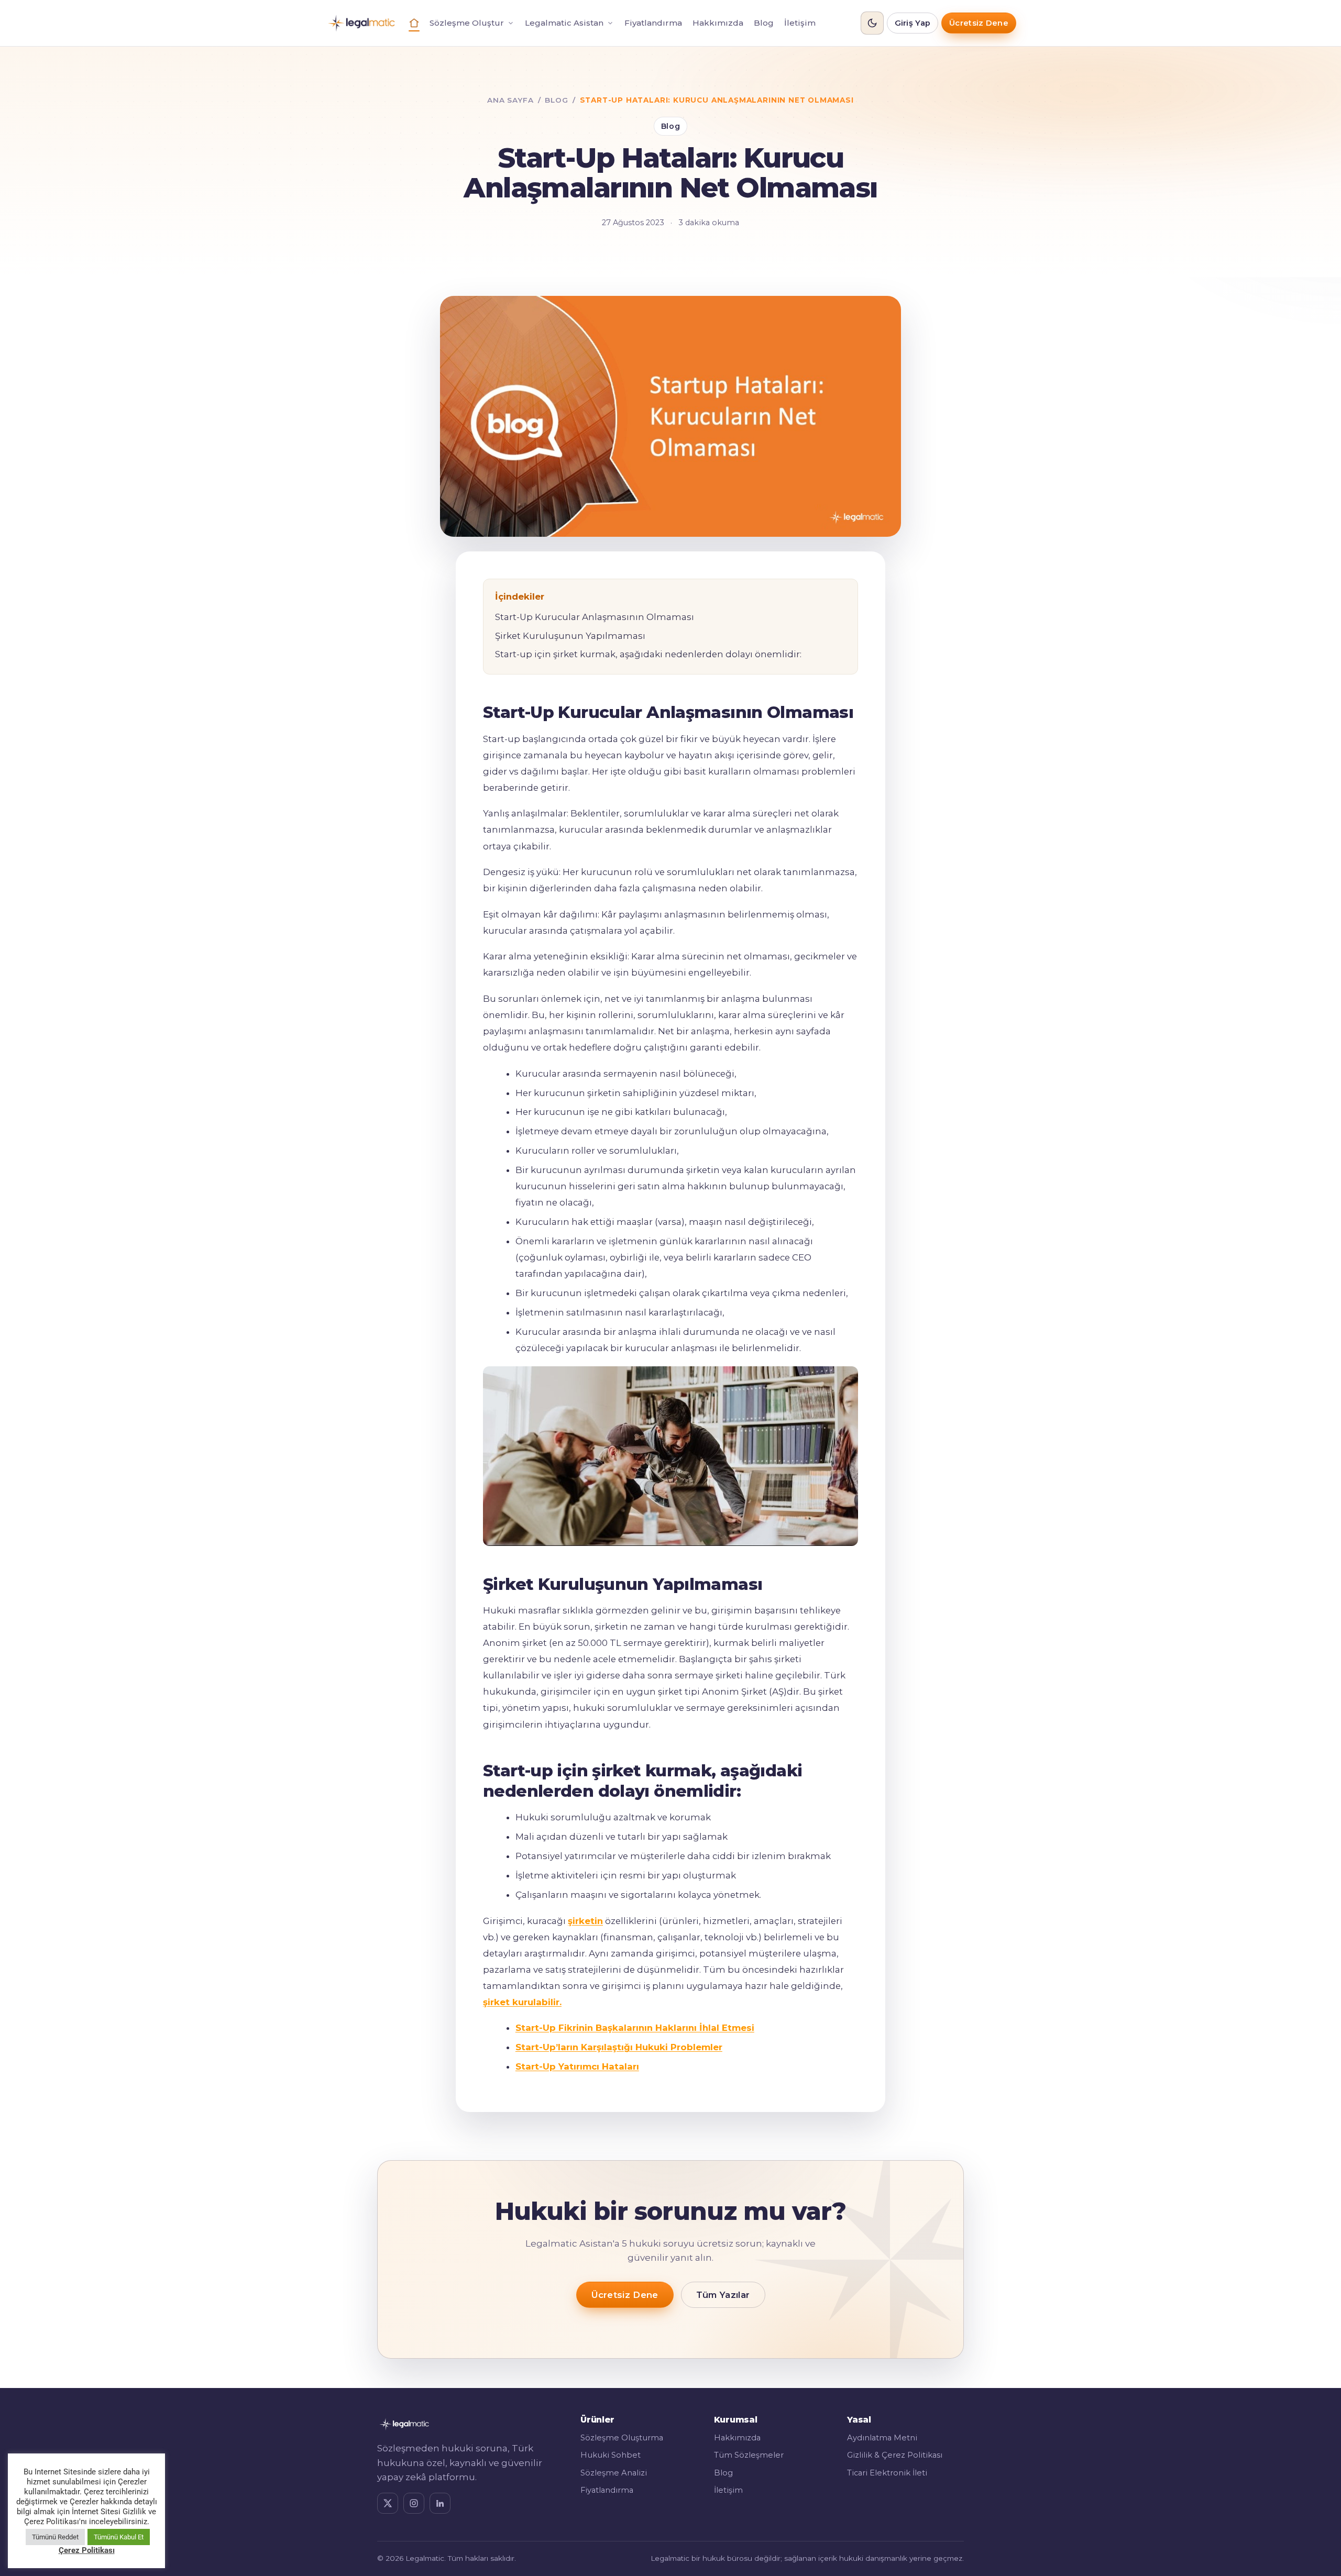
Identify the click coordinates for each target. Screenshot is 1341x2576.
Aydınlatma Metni (882, 2438)
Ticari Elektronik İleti (887, 2473)
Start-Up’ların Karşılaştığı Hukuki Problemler (619, 2047)
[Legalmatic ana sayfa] (361, 23)
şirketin (585, 1921)
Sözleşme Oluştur (467, 23)
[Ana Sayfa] (414, 23)
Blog (764, 23)
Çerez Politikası (87, 2550)
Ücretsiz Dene (979, 23)
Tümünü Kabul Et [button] (119, 2537)
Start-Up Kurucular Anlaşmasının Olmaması (595, 617)
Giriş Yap (913, 23)
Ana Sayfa (510, 100)
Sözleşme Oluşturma (622, 2438)
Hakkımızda (718, 23)
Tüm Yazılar (723, 2295)
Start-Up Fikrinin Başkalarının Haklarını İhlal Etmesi (635, 2028)
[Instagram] (414, 2503)
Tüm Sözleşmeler (749, 2455)
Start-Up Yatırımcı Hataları (577, 2066)
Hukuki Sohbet (611, 2455)
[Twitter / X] (388, 2503)
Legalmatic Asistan (564, 23)
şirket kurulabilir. (522, 2002)
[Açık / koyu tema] (872, 23)
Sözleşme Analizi (614, 2473)
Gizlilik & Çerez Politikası (895, 2455)
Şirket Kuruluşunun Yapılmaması (570, 636)
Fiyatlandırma (653, 23)
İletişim (800, 23)
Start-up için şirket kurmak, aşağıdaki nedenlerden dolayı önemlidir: (648, 654)
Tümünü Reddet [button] (55, 2537)
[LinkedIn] (440, 2503)
